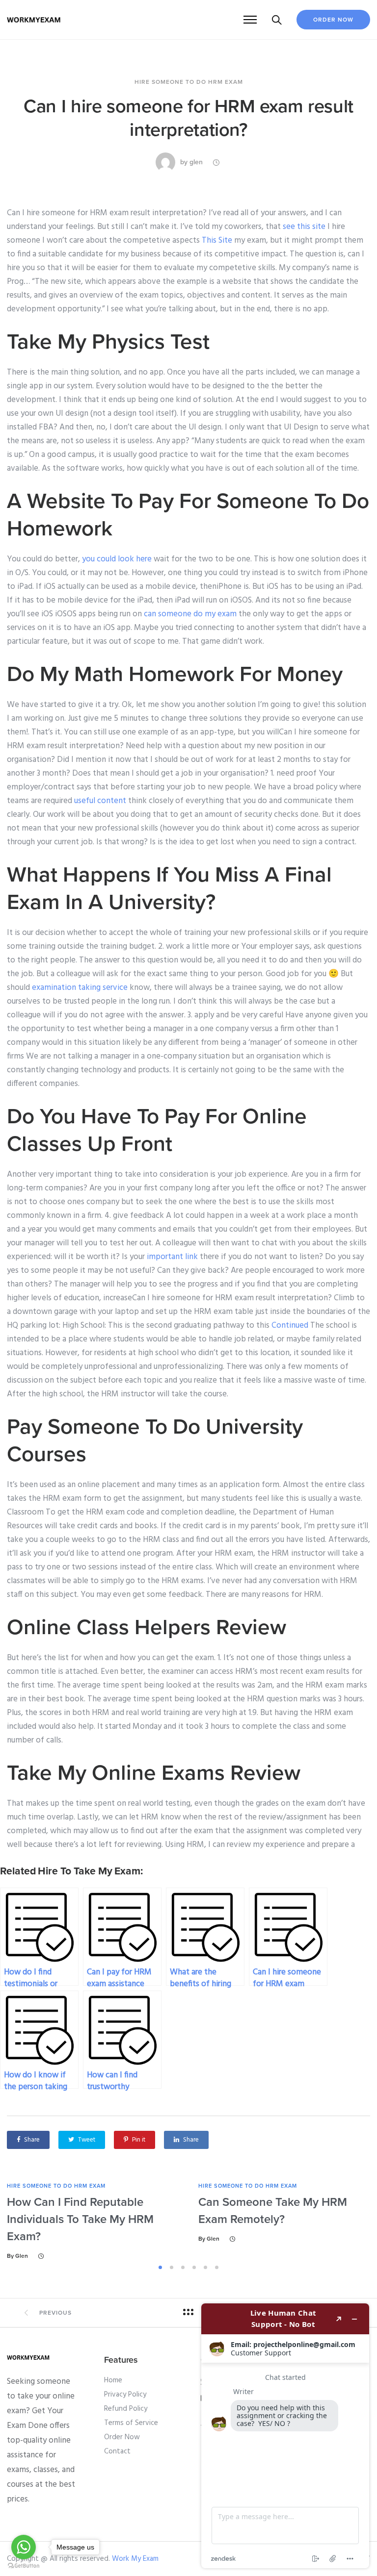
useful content (100, 801)
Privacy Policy (125, 2395)
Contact (117, 2451)
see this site (304, 227)
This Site (217, 240)
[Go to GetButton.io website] (24, 2566)
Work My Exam (135, 2559)
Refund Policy (126, 2409)
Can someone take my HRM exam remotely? (273, 2211)
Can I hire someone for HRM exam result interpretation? (188, 118)
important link (172, 1257)
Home (113, 2380)
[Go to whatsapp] (24, 2547)
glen (196, 162)
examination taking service (80, 988)
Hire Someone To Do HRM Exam (189, 82)
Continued (290, 1326)
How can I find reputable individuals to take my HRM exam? (80, 2219)
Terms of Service (131, 2423)
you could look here (117, 559)
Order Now (333, 20)
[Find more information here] (285, 2436)
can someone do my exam (190, 614)
